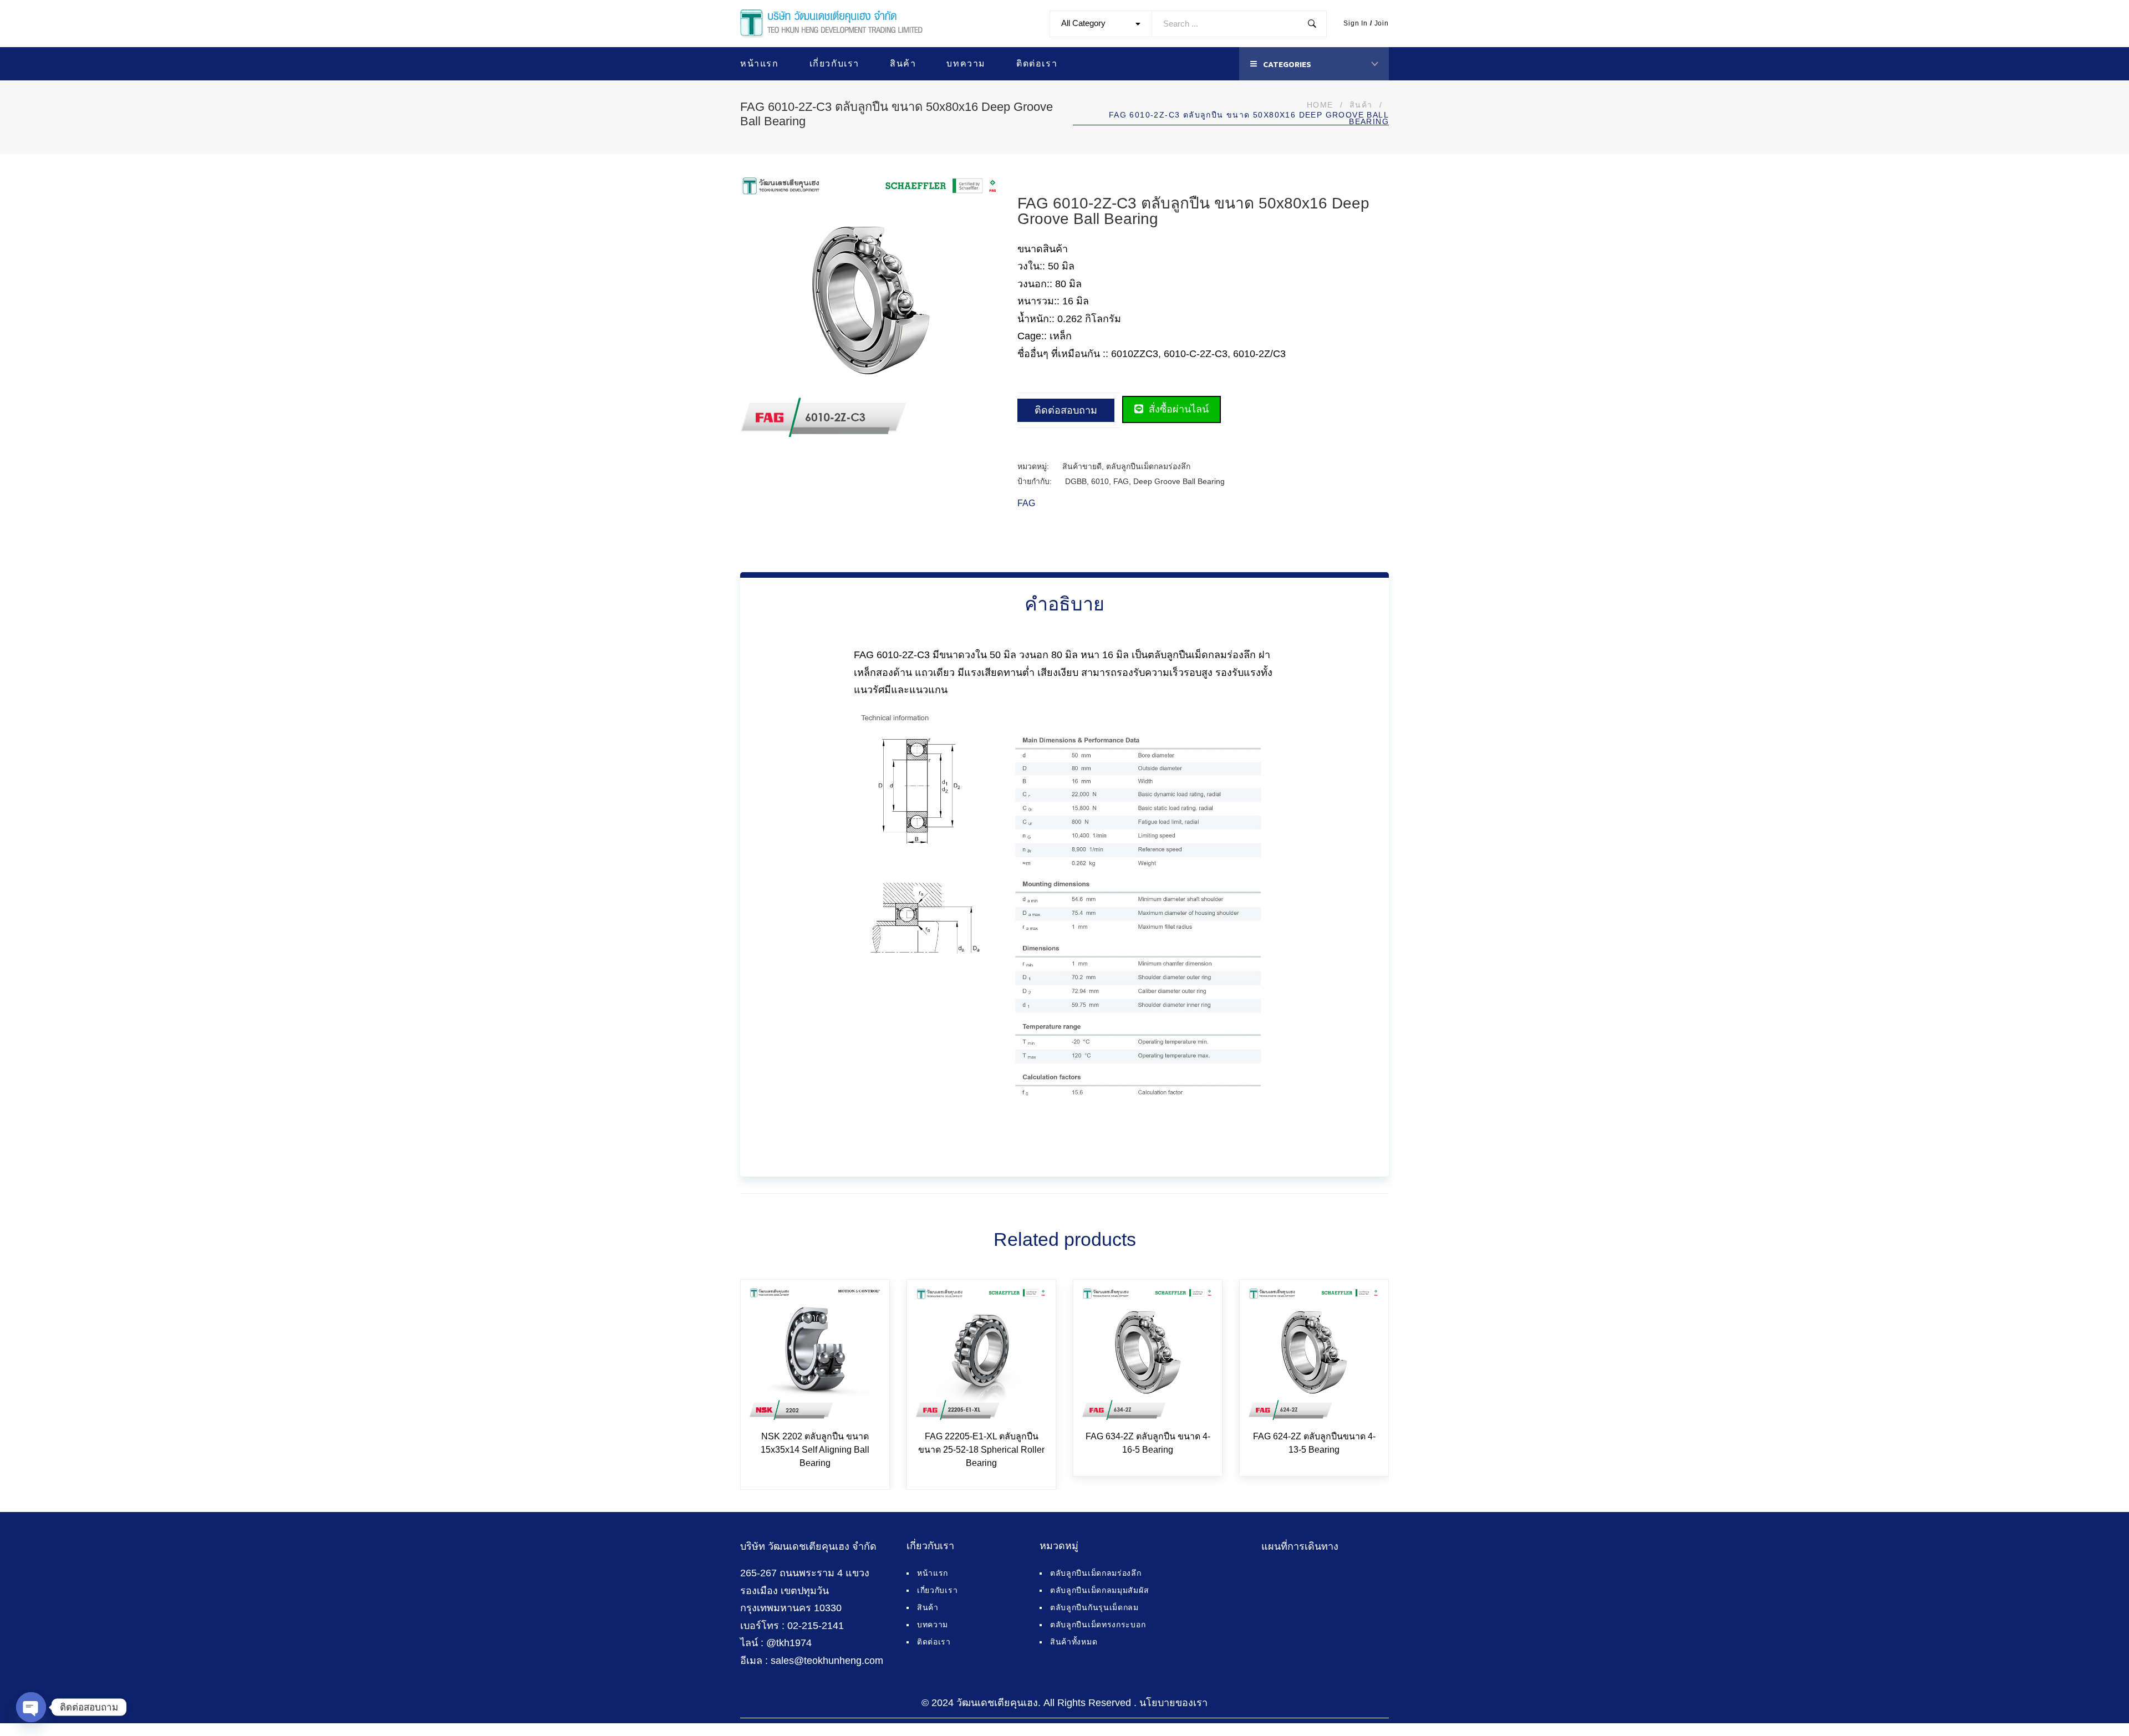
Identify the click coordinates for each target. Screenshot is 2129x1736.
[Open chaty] (31, 1707)
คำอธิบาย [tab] (1064, 604)
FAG (1121, 481)
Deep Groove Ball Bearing (1179, 481)
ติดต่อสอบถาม (1066, 410)
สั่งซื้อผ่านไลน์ (1177, 409)
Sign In (1356, 23)
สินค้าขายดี (1082, 466)
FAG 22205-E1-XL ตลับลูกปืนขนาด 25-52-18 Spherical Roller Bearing (981, 1450)
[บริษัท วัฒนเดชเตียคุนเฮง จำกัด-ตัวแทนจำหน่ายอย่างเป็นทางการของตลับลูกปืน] (831, 24)
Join (1382, 23)
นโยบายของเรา (1173, 1703)
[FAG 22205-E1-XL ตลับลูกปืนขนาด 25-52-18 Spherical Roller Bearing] (981, 1354)
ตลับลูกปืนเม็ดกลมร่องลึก (1148, 466)
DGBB (1076, 481)
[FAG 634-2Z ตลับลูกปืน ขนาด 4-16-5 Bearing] (1148, 1354)
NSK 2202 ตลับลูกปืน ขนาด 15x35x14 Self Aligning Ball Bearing (815, 1450)
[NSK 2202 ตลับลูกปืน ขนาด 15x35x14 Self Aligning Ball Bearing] (815, 1354)
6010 (1100, 481)
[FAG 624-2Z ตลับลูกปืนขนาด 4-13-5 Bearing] (1314, 1354)
